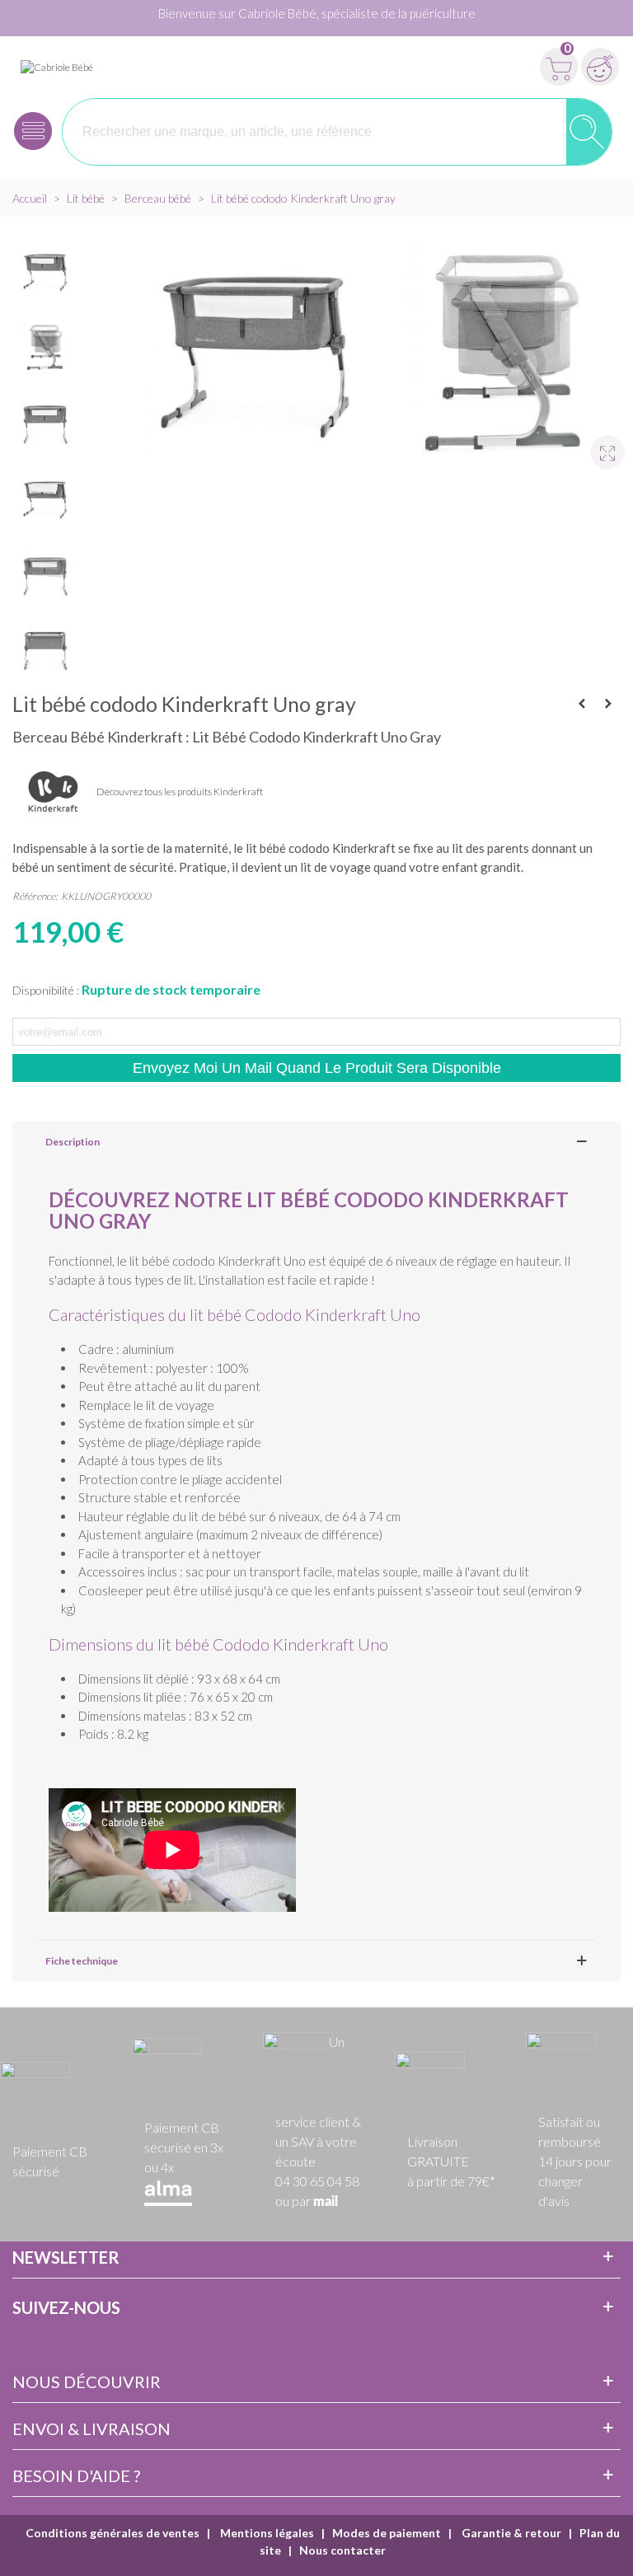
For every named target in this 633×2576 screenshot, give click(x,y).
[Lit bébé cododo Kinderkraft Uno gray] (600, 445)
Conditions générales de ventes (113, 2533)
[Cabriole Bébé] (57, 66)
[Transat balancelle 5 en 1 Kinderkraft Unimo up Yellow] (608, 704)
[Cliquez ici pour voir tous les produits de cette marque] (54, 793)
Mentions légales (266, 2533)
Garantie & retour (510, 2533)
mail (326, 2202)
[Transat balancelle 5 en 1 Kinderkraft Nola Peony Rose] (582, 704)
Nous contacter (342, 2550)
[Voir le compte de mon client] (600, 67)
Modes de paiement (387, 2533)
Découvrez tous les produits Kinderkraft (180, 792)
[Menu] (33, 131)
